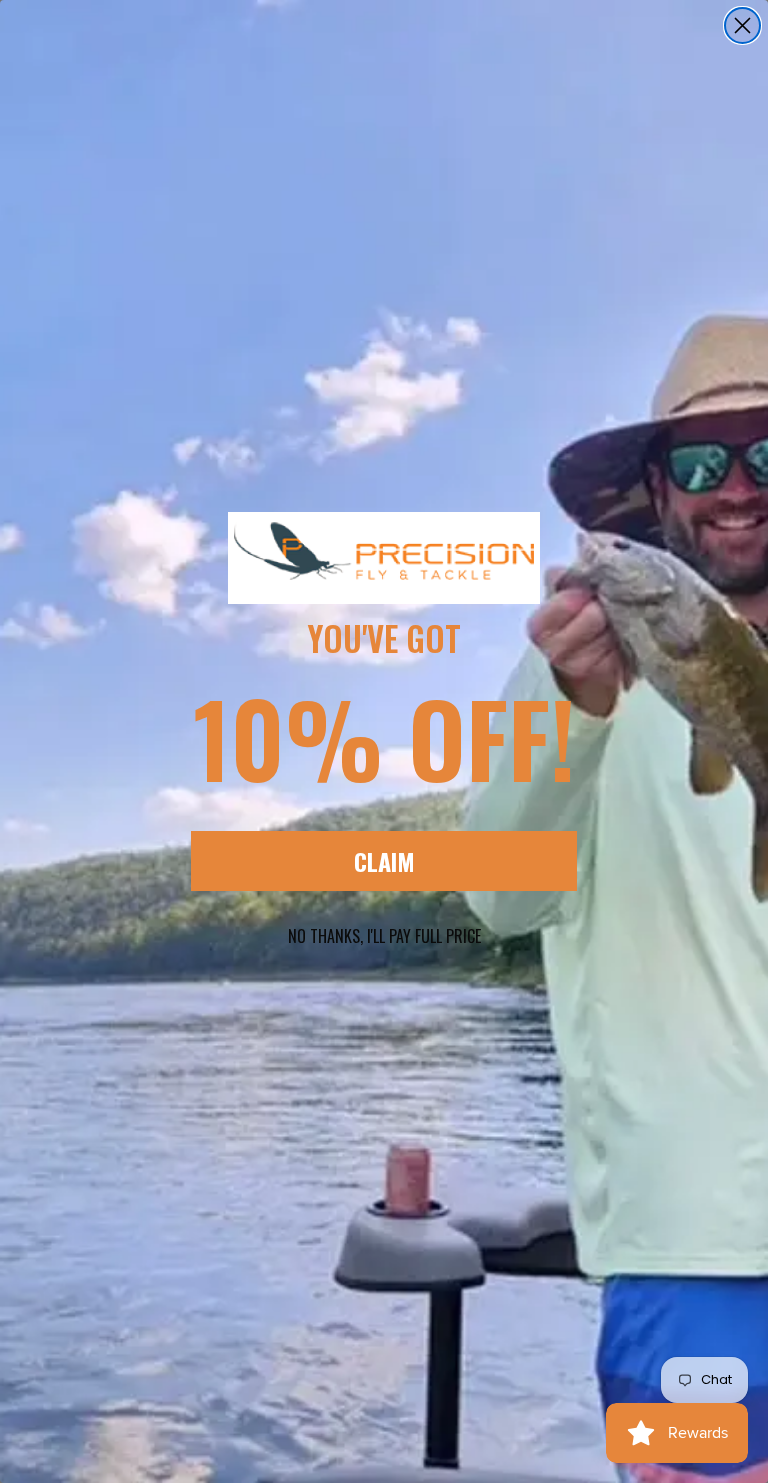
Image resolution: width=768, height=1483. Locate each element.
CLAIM (384, 861)
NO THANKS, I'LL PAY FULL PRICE (384, 936)
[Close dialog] (742, 25)
